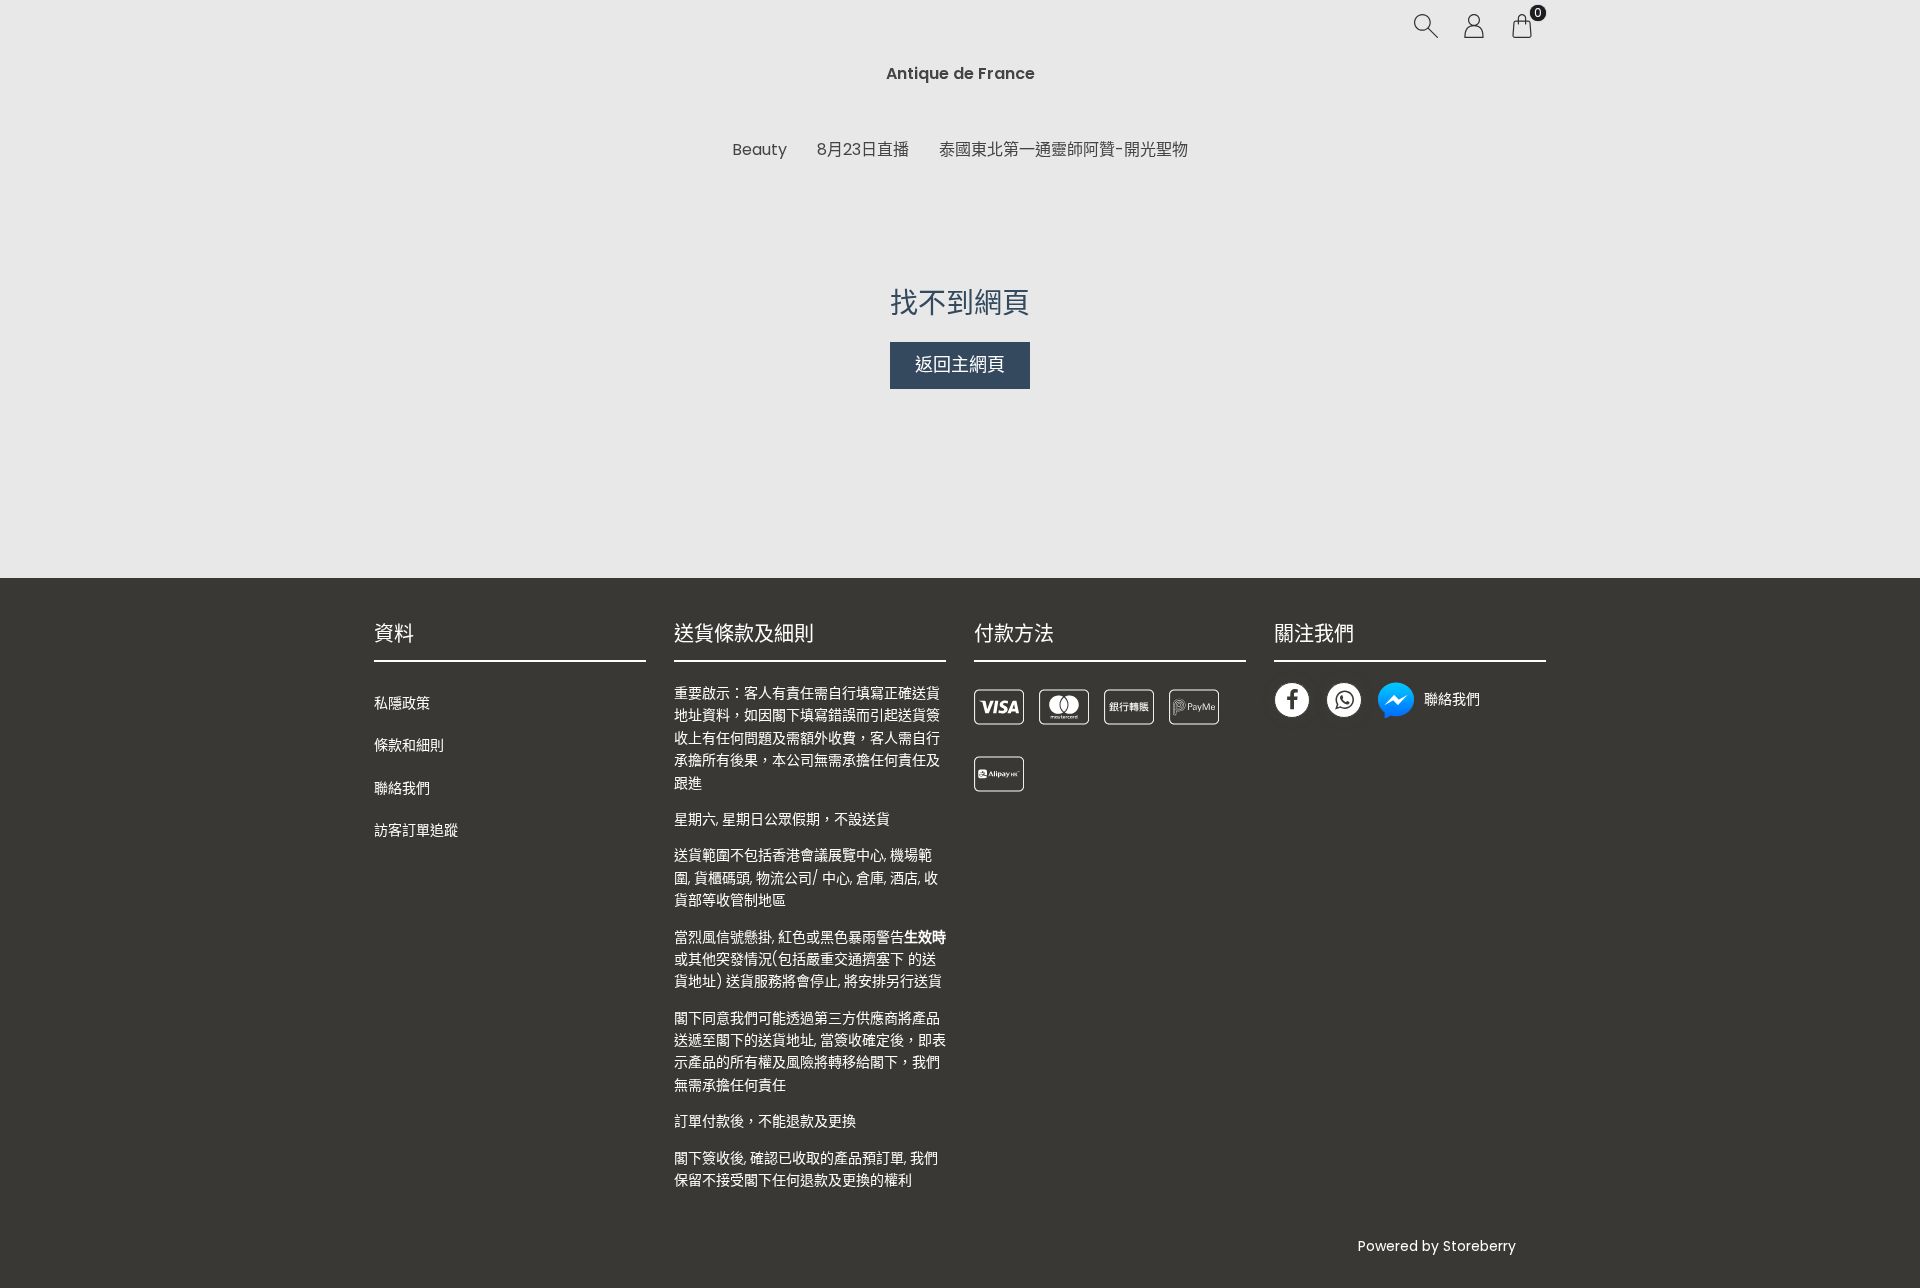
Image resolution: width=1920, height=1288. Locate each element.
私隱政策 (402, 703)
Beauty (759, 149)
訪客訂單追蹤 (416, 830)
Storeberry (1479, 1246)
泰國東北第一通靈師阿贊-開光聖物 (1063, 149)
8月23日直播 (863, 149)
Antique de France (960, 73)
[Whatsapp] (1344, 700)
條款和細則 (409, 745)
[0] (1522, 25)
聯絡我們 (402, 788)
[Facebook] (1292, 700)
